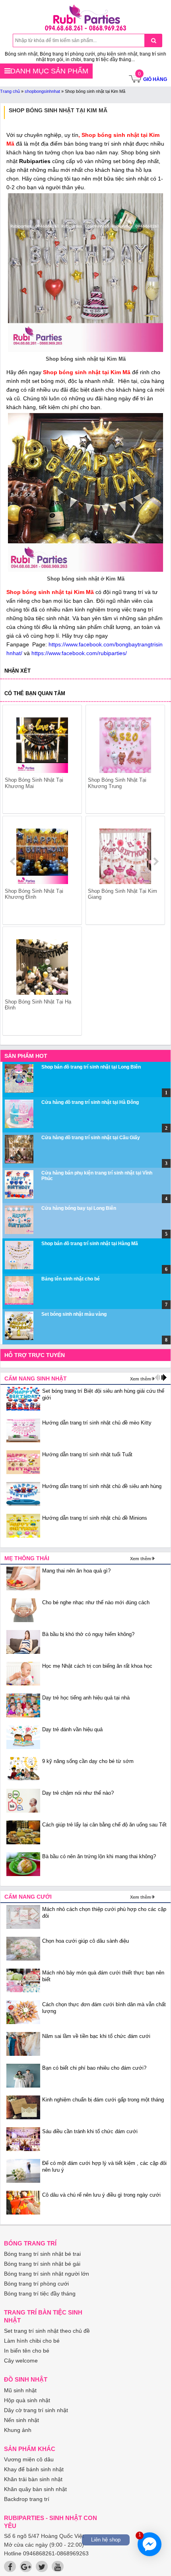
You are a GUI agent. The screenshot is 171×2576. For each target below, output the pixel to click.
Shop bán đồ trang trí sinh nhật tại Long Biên (91, 1067)
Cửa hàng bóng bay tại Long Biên (79, 1208)
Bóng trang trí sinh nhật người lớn (47, 2274)
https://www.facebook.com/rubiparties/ (79, 653)
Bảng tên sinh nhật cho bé (71, 1279)
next (156, 861)
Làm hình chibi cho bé (32, 2341)
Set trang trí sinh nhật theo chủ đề (47, 2331)
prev (13, 861)
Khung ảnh (18, 2430)
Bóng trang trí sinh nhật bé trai (42, 2254)
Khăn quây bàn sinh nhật (35, 2489)
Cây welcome (21, 2361)
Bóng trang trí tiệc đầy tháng (40, 2293)
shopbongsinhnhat (42, 91)
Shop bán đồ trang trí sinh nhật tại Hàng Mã (90, 1244)
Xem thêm (141, 1379)
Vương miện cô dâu (29, 2459)
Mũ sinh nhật (20, 2390)
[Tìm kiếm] (153, 40)
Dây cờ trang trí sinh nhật (36, 2410)
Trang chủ (10, 91)
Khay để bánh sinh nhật (34, 2469)
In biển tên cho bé (27, 2351)
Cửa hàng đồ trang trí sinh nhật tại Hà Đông (90, 1102)
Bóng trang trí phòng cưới (36, 2284)
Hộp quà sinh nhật (27, 2400)
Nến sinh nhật (21, 2420)
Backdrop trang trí (27, 2499)
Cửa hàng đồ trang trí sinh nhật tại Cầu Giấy (91, 1138)
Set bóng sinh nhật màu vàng (74, 1314)
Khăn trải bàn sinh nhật (33, 2479)
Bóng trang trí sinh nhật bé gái (42, 2264)
